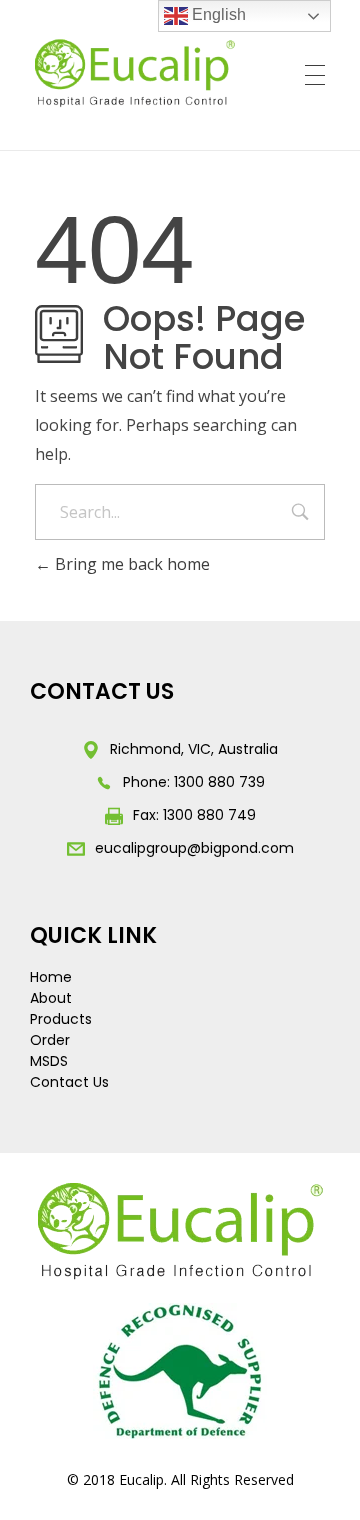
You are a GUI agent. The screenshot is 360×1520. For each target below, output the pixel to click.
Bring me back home (130, 564)
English (217, 14)
